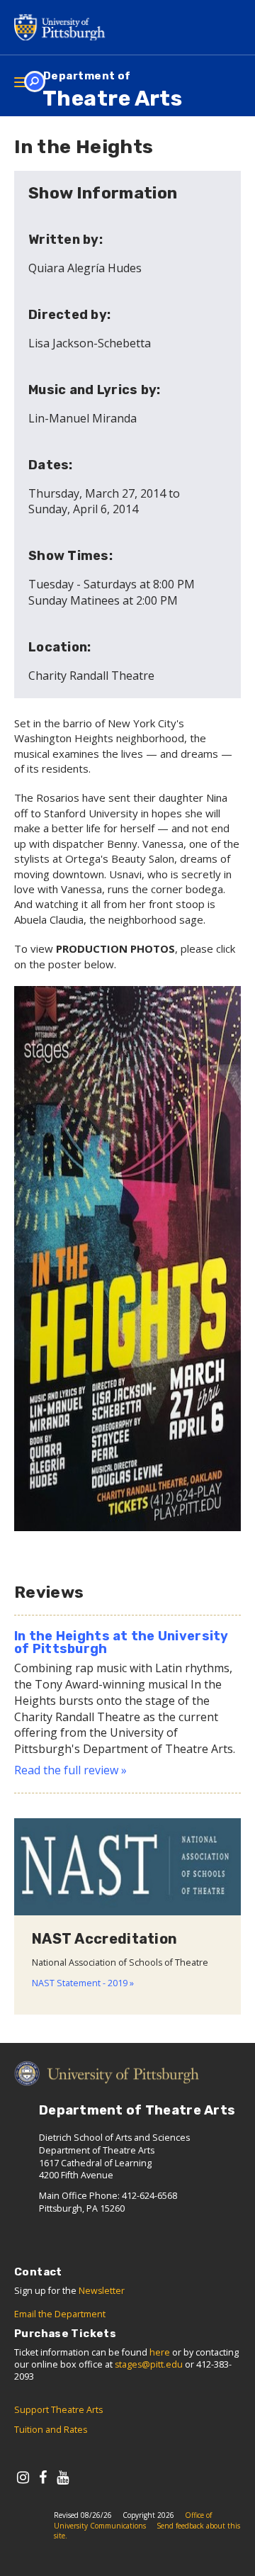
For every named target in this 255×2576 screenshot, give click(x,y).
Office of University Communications (133, 2520)
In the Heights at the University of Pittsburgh (121, 1642)
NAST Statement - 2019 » (83, 1983)
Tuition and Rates (51, 2430)
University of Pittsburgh (64, 27)
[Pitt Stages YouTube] (63, 2477)
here (160, 2352)
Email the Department (60, 2314)
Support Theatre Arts (58, 2410)
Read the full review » (70, 1770)
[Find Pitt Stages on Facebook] (43, 2477)
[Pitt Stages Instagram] (23, 2477)
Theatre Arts (112, 90)
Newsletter (102, 2291)
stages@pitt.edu (149, 2364)
